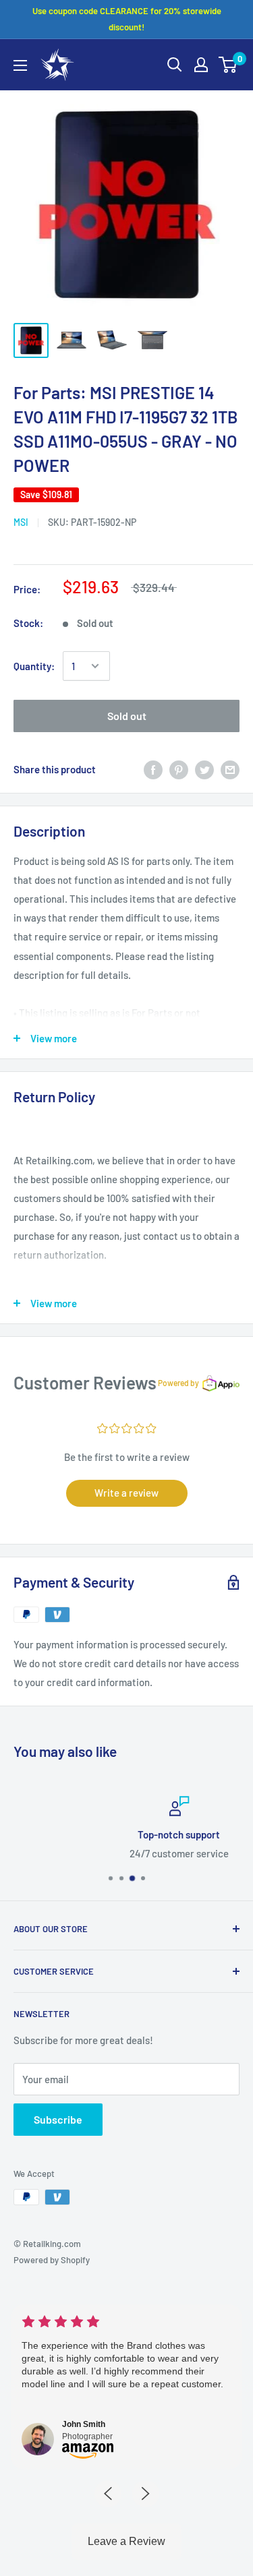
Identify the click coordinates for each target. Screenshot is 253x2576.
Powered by (178, 1383)
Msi (21, 522)
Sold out (127, 716)
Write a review (126, 1493)
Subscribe (58, 2119)
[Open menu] (20, 65)
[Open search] (175, 65)
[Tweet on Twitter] (204, 769)
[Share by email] (230, 769)
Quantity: (34, 666)
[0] (228, 65)
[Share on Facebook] (153, 769)
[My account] (201, 65)
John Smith (84, 2424)
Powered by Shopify (52, 2260)
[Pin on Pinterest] (179, 769)
